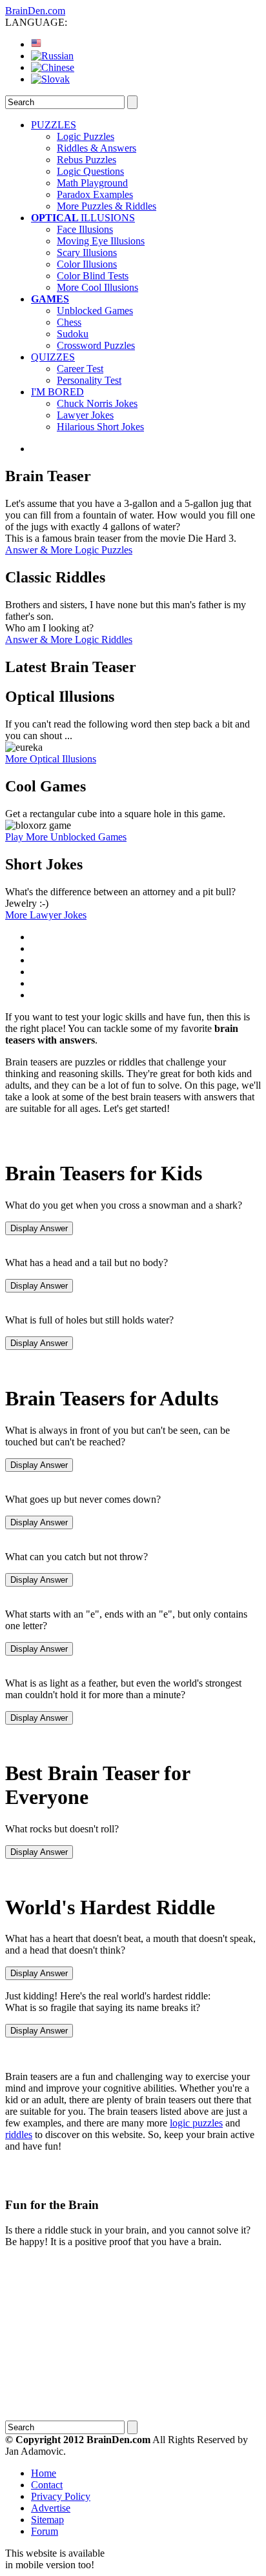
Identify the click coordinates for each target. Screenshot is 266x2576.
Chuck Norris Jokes (97, 403)
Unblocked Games (95, 311)
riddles (19, 2135)
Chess (69, 322)
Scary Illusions (87, 253)
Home (44, 2473)
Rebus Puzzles (87, 160)
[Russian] (52, 56)
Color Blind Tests (93, 276)
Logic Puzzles (86, 136)
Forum (45, 2531)
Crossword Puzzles (96, 345)
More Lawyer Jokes (46, 915)
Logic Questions (90, 171)
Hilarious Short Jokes (100, 427)
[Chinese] (53, 67)
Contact (47, 2485)
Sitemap (47, 2520)
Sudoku (73, 334)
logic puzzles (196, 2123)
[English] (36, 44)
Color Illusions (87, 264)
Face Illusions (85, 229)
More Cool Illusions (97, 287)
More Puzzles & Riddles (107, 206)
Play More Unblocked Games (66, 837)
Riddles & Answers (97, 148)
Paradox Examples (95, 194)
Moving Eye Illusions (101, 241)
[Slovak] (50, 79)
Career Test (80, 369)
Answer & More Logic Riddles (69, 639)
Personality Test (89, 380)
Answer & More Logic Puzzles (69, 550)
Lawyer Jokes (85, 415)
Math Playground (92, 183)
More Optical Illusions (51, 759)
